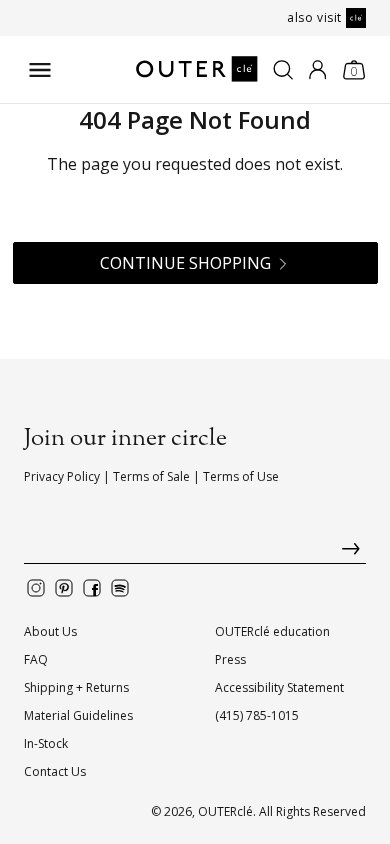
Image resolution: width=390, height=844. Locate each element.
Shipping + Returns (76, 687)
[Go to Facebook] (92, 588)
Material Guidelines (78, 715)
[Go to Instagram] (36, 588)
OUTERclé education (272, 631)
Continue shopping (185, 263)
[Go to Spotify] (120, 588)
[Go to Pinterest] (64, 588)
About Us (50, 631)
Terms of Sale (151, 476)
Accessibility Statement (279, 687)
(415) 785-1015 (257, 715)
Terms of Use (241, 476)
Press (230, 659)
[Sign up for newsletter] (195, 553)
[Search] (283, 70)
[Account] (317, 70)
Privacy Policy (62, 476)
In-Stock (46, 743)
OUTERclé (225, 811)
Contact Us (55, 771)
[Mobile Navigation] (40, 70)
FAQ (36, 659)
